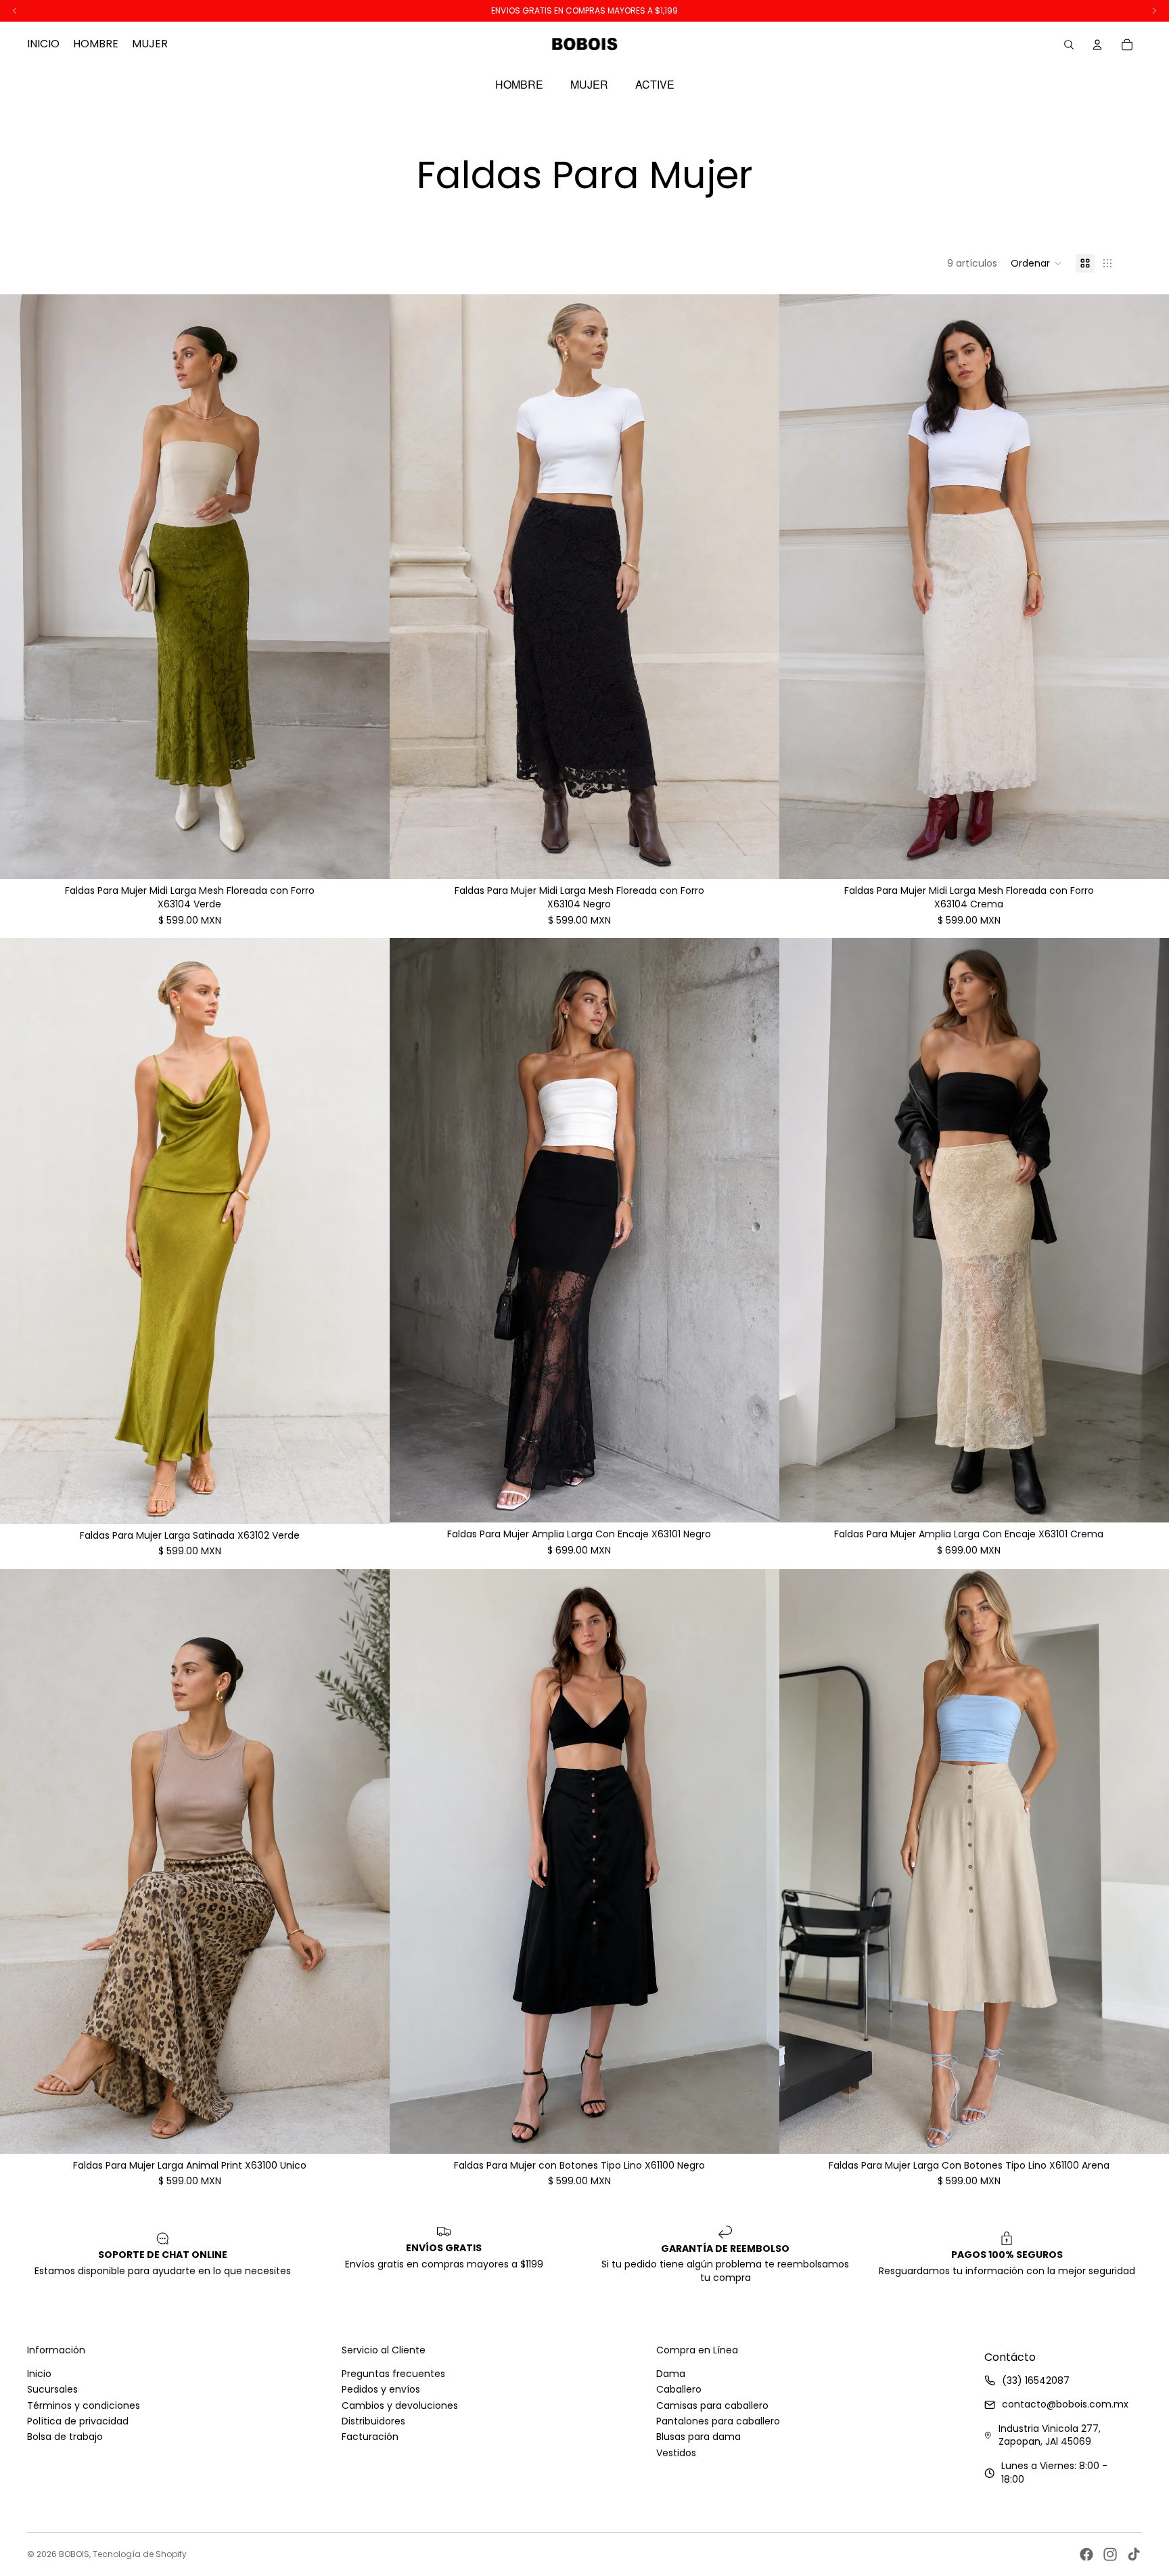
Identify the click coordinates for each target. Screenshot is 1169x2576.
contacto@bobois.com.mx (1065, 2404)
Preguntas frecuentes (393, 2374)
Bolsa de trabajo (65, 2437)
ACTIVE (655, 85)
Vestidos (676, 2453)
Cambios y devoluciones (400, 2405)
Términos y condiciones (84, 2405)
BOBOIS (74, 2554)
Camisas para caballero (712, 2405)
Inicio (39, 2374)
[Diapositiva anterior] (20, 587)
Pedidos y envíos (381, 2389)
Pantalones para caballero (718, 2421)
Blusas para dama (698, 2437)
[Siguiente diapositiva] (369, 587)
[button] (1036, 263)
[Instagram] (1110, 2554)
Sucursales (52, 2389)
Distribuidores (373, 2421)
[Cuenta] (1097, 45)
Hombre (519, 85)
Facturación (370, 2437)
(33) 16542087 (1036, 2380)
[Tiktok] (1134, 2554)
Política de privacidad (78, 2421)
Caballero (679, 2389)
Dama (671, 2374)
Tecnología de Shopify (140, 2554)
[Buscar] (1069, 45)
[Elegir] (369, 859)
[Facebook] (1086, 2554)
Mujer (589, 85)
